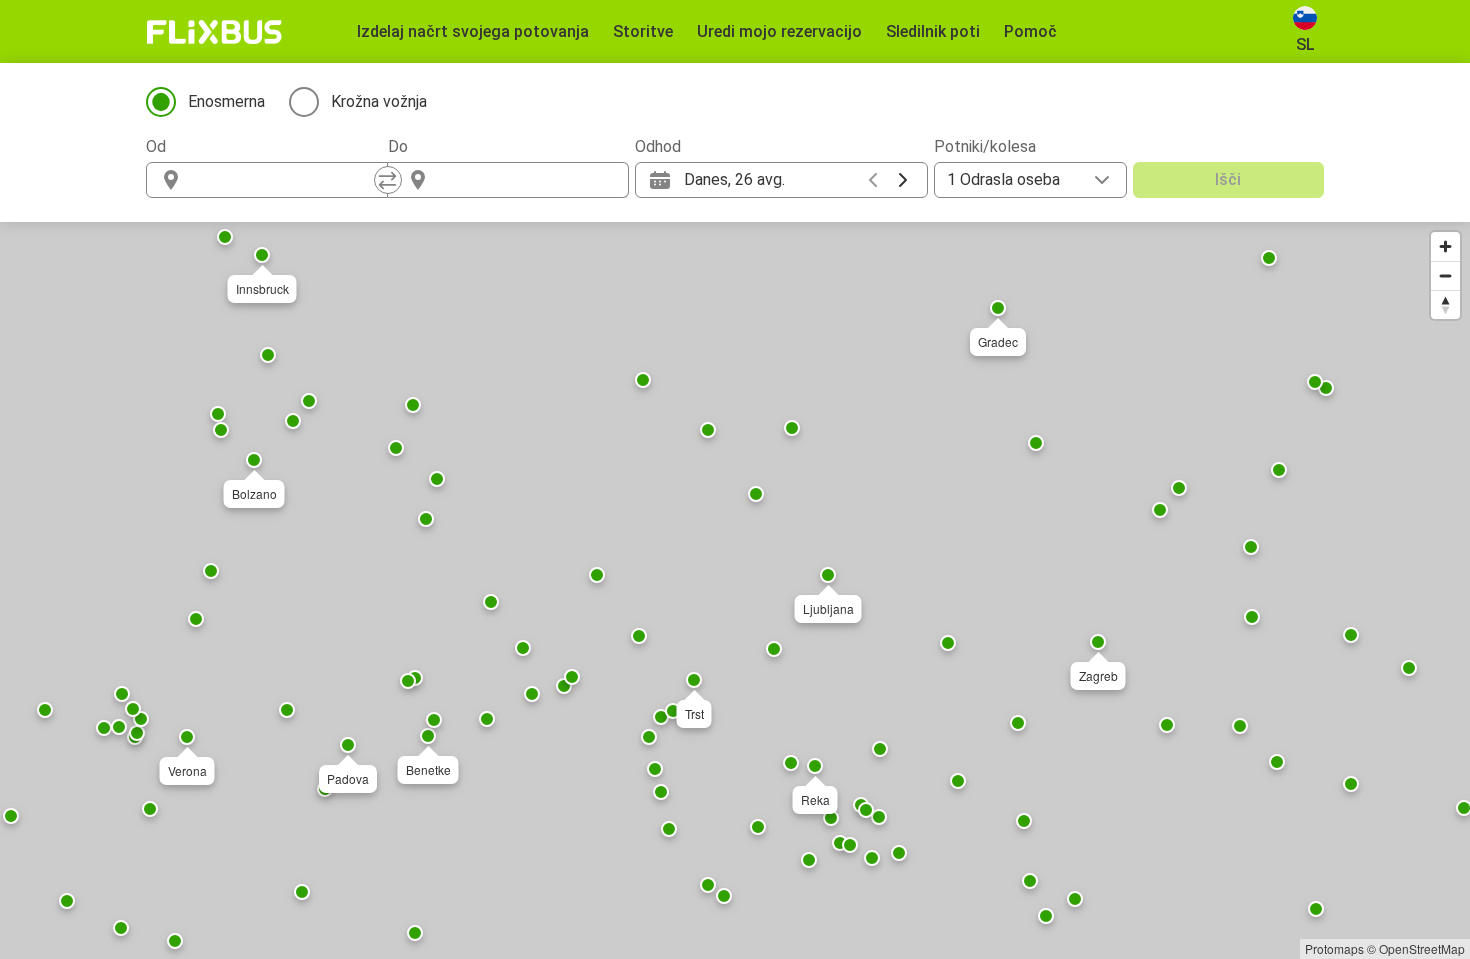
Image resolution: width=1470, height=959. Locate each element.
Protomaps (1334, 948)
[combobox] (285, 180)
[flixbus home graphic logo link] (214, 32)
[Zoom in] (1445, 246)
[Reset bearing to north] (1445, 304)
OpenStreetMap (1422, 948)
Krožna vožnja (379, 101)
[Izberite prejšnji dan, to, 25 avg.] (873, 180)
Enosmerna (226, 101)
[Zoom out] (1445, 275)
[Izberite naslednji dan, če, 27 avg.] (903, 180)
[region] (735, 590)
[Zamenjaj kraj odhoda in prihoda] (388, 180)
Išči (1228, 179)
